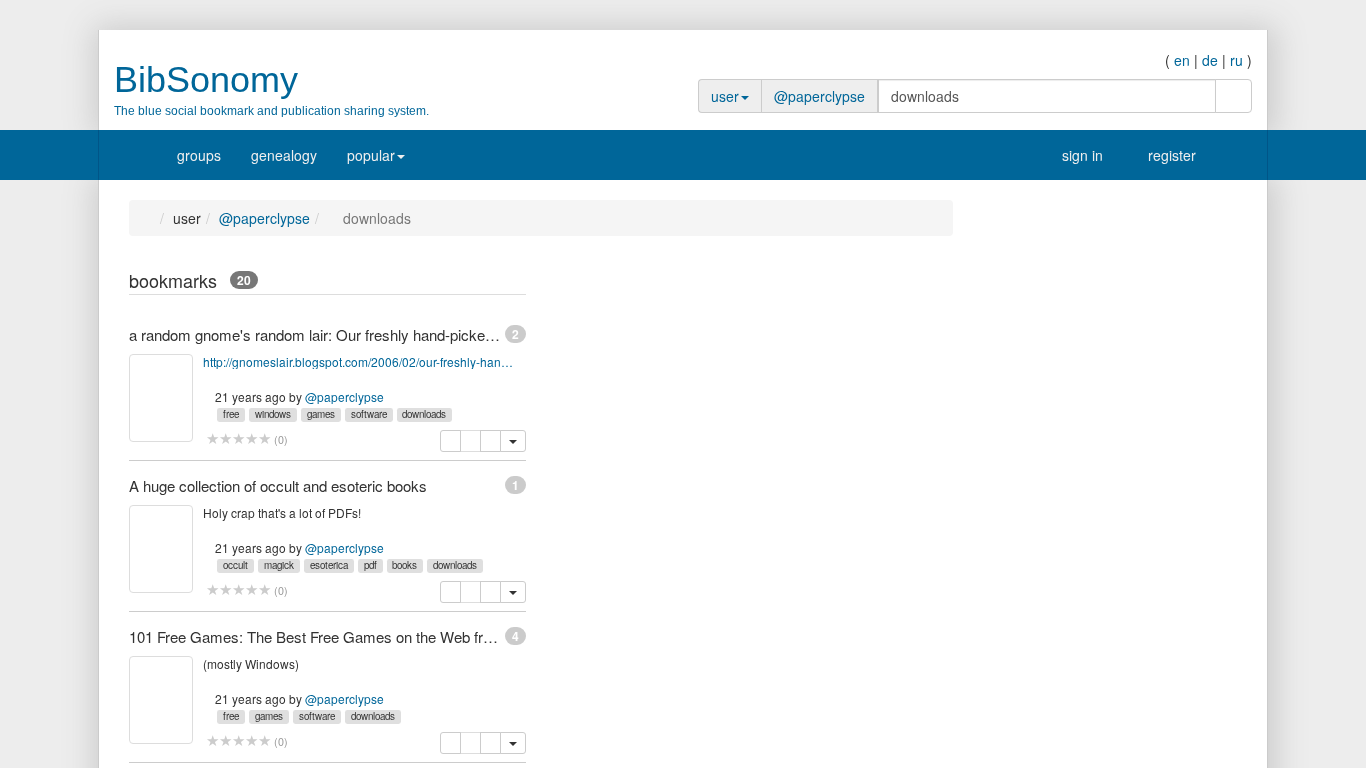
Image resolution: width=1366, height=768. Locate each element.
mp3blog (1046, 665)
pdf (370, 565)
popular (371, 155)
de (1210, 60)
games (321, 414)
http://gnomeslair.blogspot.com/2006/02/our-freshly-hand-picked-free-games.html (360, 361)
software (369, 414)
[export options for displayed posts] (515, 283)
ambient (1044, 645)
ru (1236, 60)
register (1170, 155)
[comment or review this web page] (238, 439)
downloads (424, 414)
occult (235, 565)
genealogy (284, 155)
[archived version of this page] (490, 441)
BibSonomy (206, 79)
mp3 (1033, 365)
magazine (1050, 565)
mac (1032, 425)
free (231, 414)
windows (273, 414)
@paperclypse (819, 96)
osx (1030, 405)
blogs (1036, 685)
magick (279, 565)
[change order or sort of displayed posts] (495, 283)
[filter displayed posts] (475, 283)
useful (1038, 445)
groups (199, 155)
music (1037, 465)
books (404, 565)
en (1182, 60)
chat (1032, 725)
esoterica (329, 565)
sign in (1080, 155)
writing (1039, 625)
